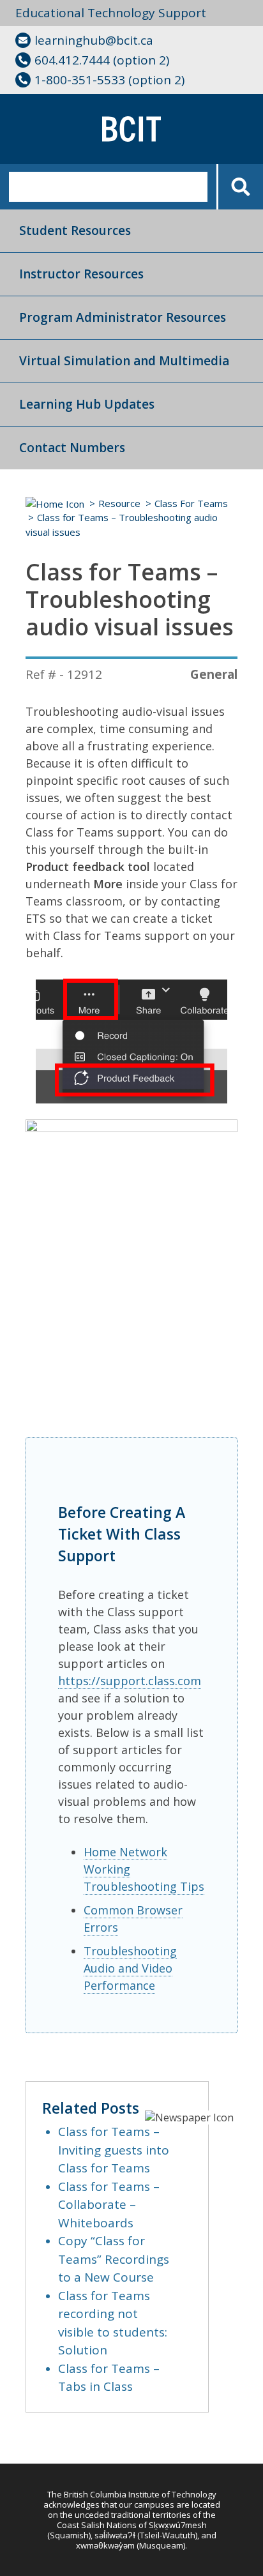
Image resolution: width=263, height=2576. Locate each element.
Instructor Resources (81, 274)
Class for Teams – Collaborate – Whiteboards (109, 2205)
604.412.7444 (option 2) (102, 60)
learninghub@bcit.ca (94, 40)
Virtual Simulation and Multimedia (124, 361)
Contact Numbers (72, 448)
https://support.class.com (130, 1681)
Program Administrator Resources (123, 317)
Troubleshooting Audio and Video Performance (130, 1968)
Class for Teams (191, 503)
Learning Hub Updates (87, 404)
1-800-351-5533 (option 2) (109, 80)
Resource (119, 503)
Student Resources (75, 231)
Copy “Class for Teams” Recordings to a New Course (114, 2259)
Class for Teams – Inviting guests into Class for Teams (114, 2150)
